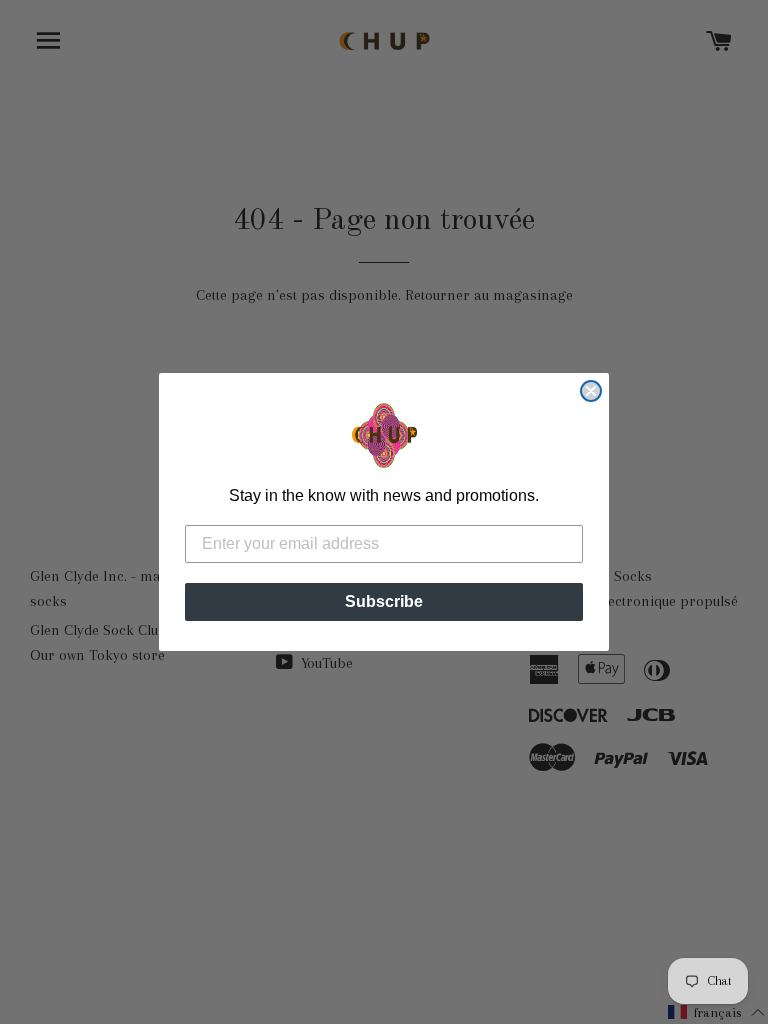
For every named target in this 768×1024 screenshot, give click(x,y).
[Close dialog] (591, 391)
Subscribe (384, 601)
